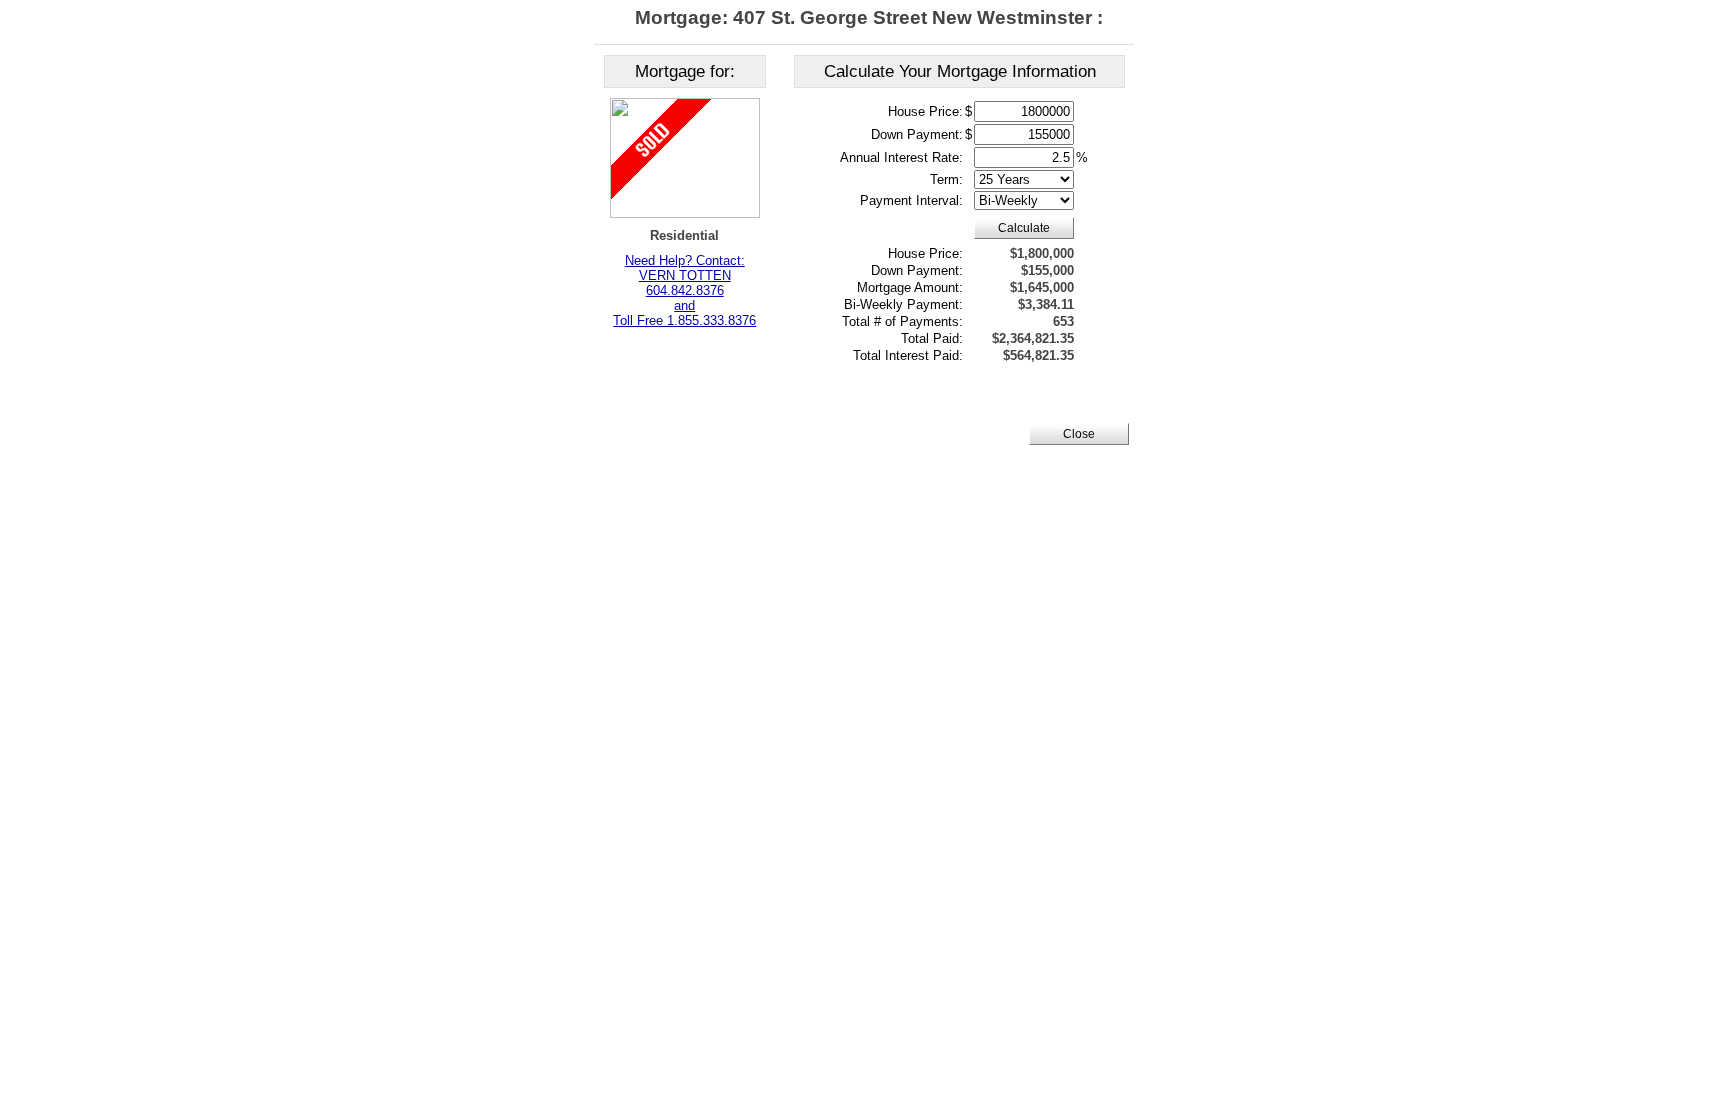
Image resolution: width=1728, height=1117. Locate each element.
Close (1079, 434)
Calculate (1024, 228)
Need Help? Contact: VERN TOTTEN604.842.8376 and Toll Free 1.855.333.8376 (684, 290)
